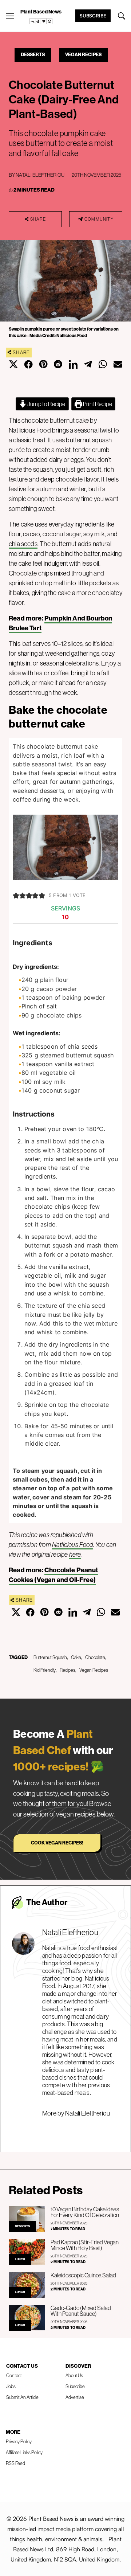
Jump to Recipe (46, 404)
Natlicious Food (73, 1545)
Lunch (20, 2259)
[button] (16, 895)
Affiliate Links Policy (24, 2452)
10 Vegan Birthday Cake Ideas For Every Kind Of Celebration (85, 2212)
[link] (41, 21)
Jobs (11, 2386)
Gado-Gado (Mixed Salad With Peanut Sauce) (81, 2311)
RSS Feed (15, 2463)
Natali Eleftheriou (40, 175)
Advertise (75, 2397)
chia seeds (23, 544)
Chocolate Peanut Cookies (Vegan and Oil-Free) (53, 1575)
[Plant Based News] (10, 16)
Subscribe (93, 16)
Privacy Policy (19, 2442)
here (75, 1555)
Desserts (33, 55)
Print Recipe (97, 404)
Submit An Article (22, 2397)
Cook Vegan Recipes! (57, 1843)
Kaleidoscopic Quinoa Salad (83, 2275)
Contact (14, 2376)
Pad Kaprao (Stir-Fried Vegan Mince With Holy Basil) (85, 2245)
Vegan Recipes (83, 55)
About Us (74, 2376)
